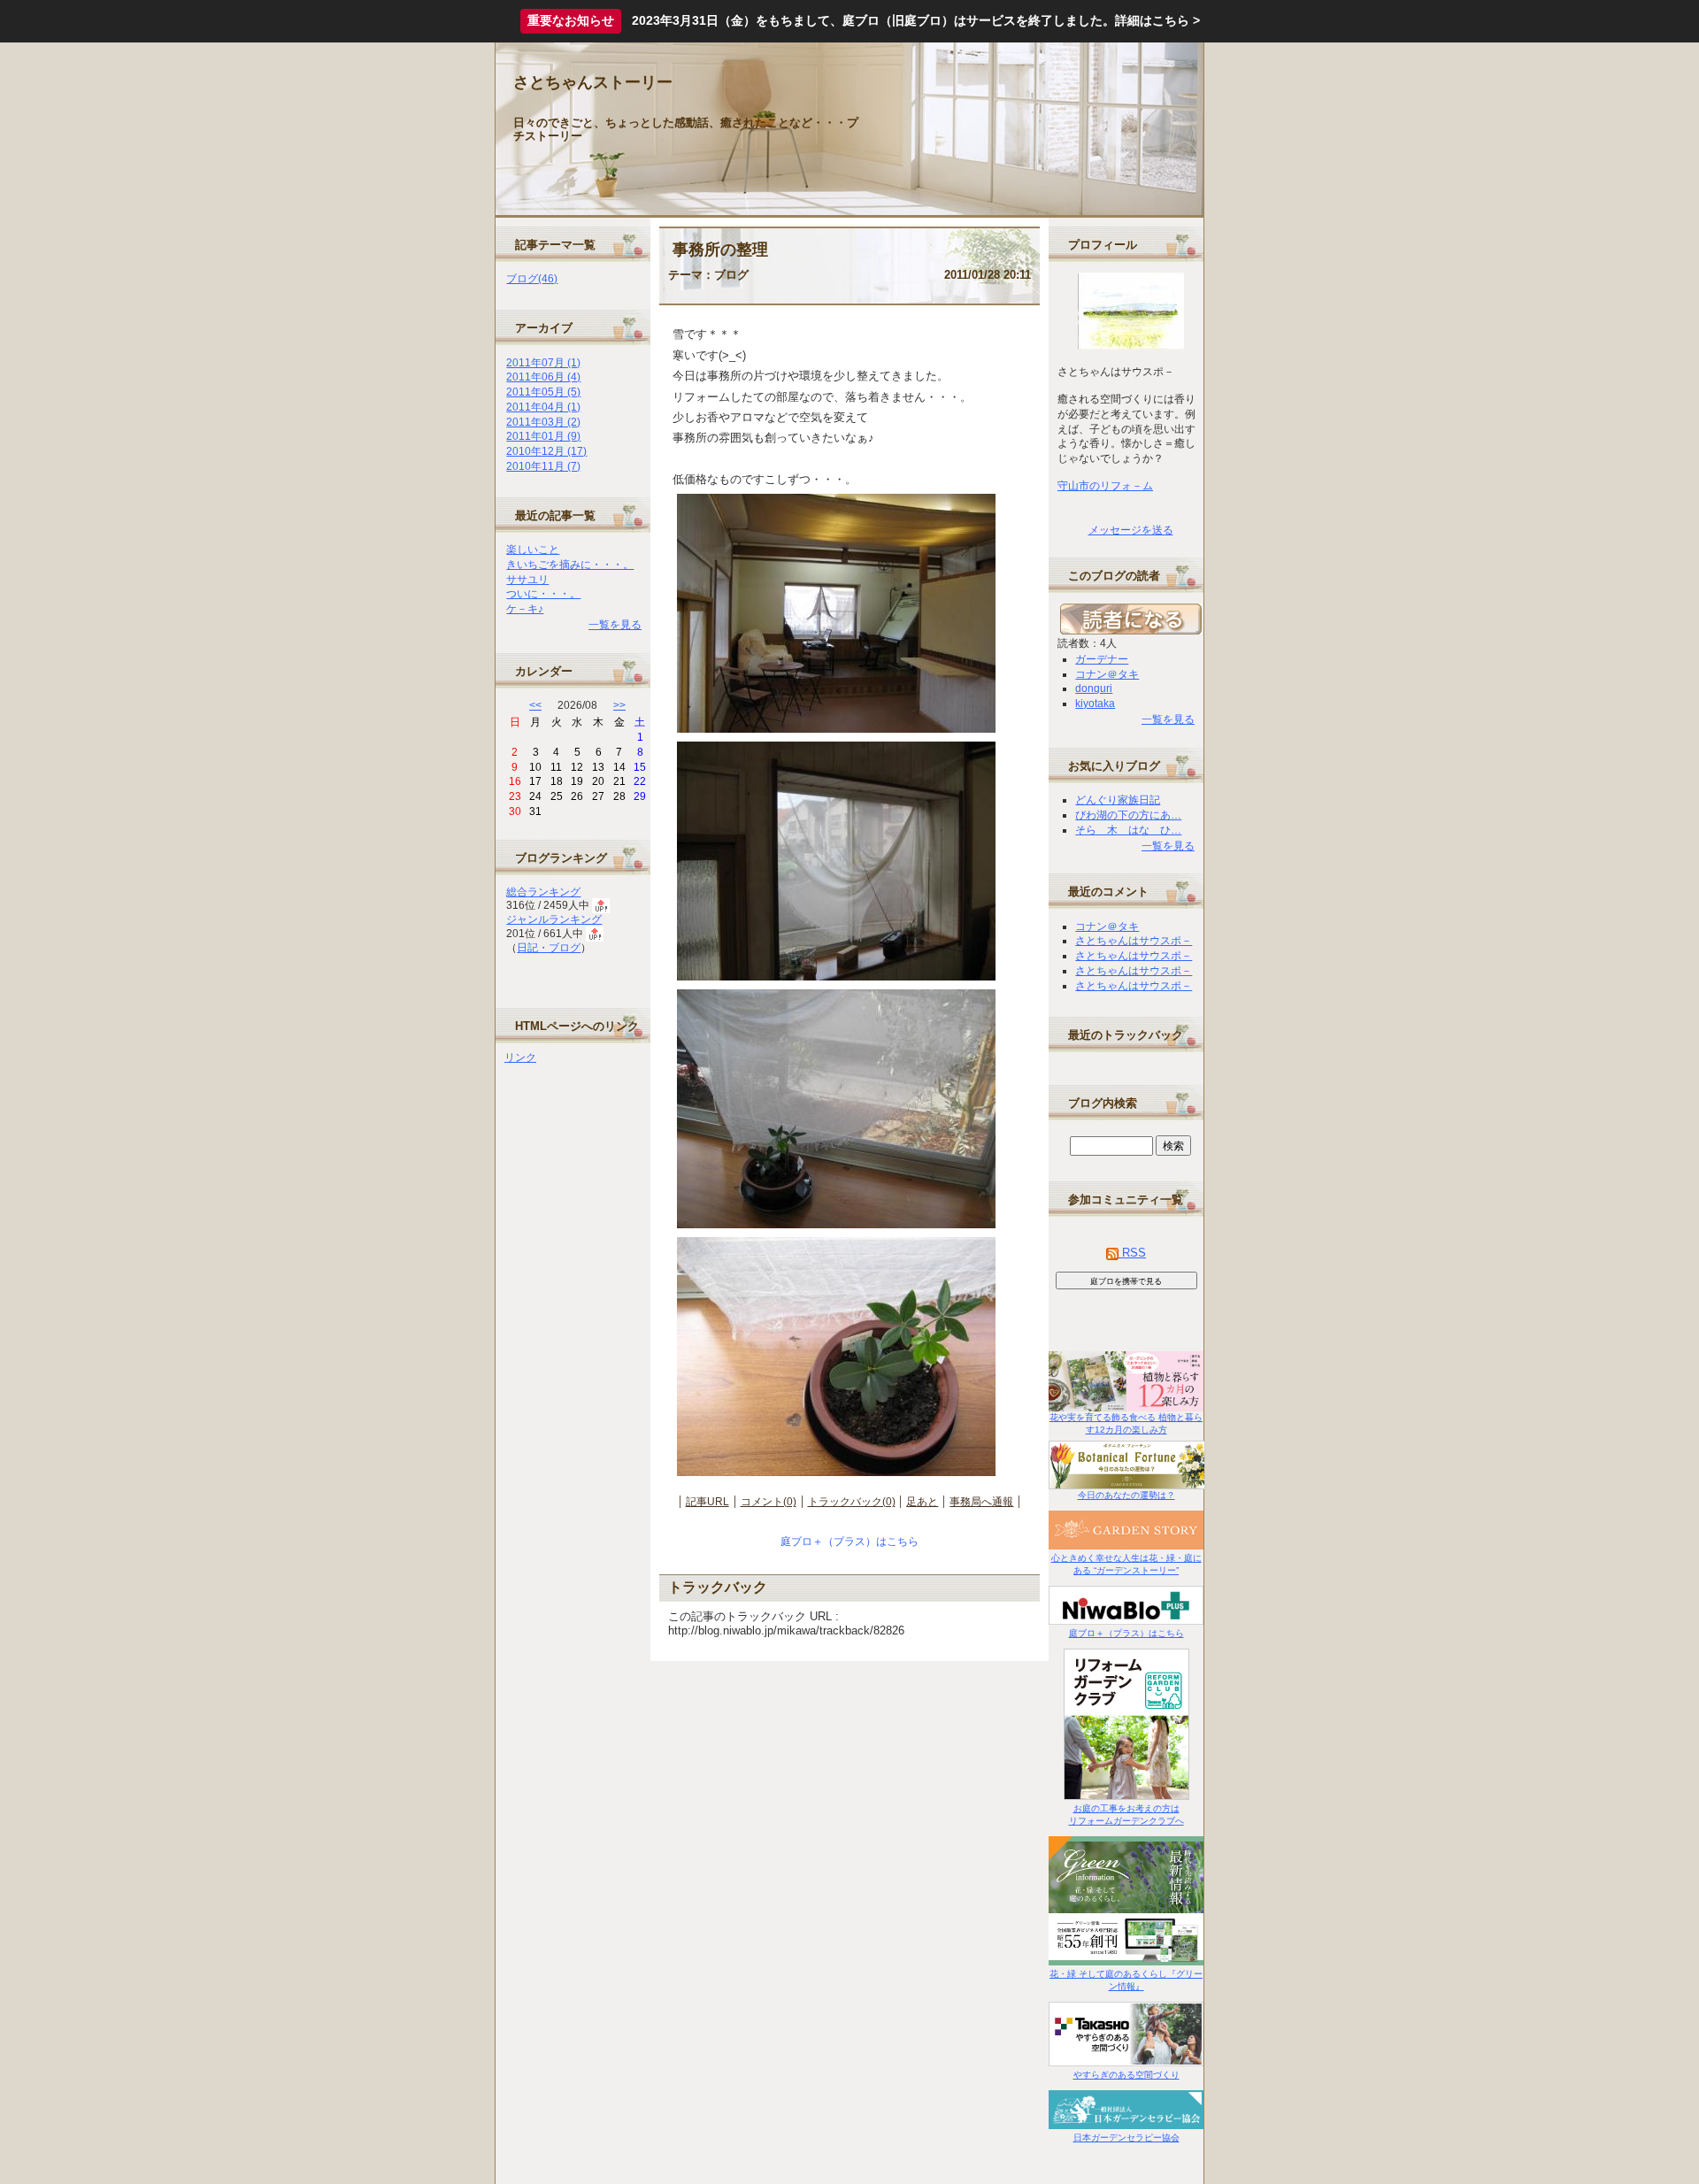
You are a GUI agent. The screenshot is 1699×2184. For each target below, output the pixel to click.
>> (619, 705)
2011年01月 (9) (543, 436)
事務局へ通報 (981, 1502)
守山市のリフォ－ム (1105, 486)
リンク (520, 1057)
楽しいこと (533, 550)
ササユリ (527, 580)
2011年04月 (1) (543, 407)
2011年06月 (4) (543, 377)
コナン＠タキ (1107, 674)
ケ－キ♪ (525, 609)
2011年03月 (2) (543, 422)
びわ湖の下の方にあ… (1128, 815)
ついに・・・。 (543, 594)
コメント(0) (769, 1502)
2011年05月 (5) (543, 392)
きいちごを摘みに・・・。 (570, 565)
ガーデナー (1102, 659)
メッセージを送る (1131, 530)
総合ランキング (543, 892)
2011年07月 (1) (543, 363)
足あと (922, 1502)
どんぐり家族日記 (1118, 800)
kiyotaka (1095, 704)
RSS (1132, 1253)
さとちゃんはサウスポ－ (1134, 941)
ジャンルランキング (554, 919)
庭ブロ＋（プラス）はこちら (849, 1542)
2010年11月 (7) (543, 466)
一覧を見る (615, 625)
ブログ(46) (532, 279)
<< (535, 705)
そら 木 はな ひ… (1128, 830)
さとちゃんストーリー (593, 82)
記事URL (707, 1502)
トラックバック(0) (852, 1502)
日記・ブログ (549, 948)
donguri (1094, 688)
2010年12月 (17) (546, 451)
